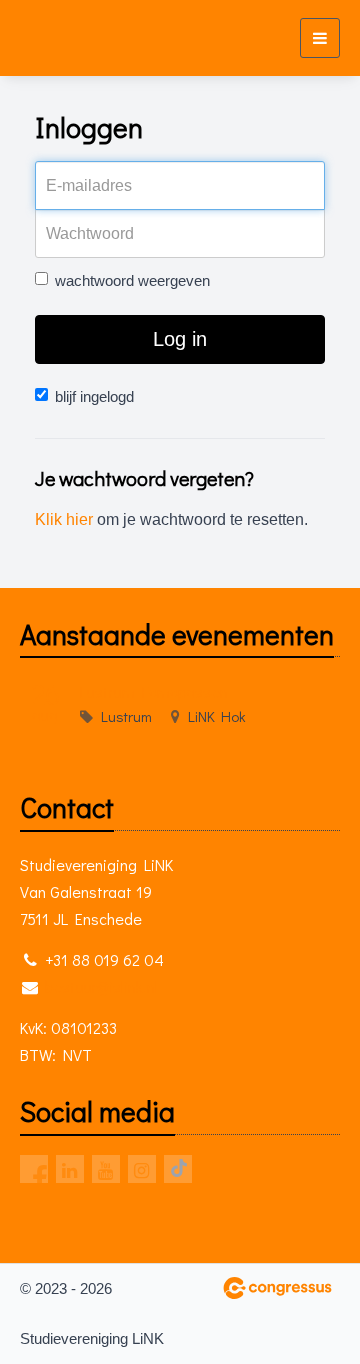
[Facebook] (34, 1169)
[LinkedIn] (70, 1169)
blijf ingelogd (94, 396)
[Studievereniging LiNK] (57, 38)
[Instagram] (142, 1169)
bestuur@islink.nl (101, 986)
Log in (180, 339)
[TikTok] (178, 1169)
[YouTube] (106, 1169)
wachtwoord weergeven (132, 280)
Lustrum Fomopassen (154, 691)
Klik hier (64, 519)
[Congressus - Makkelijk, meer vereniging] (277, 1288)
